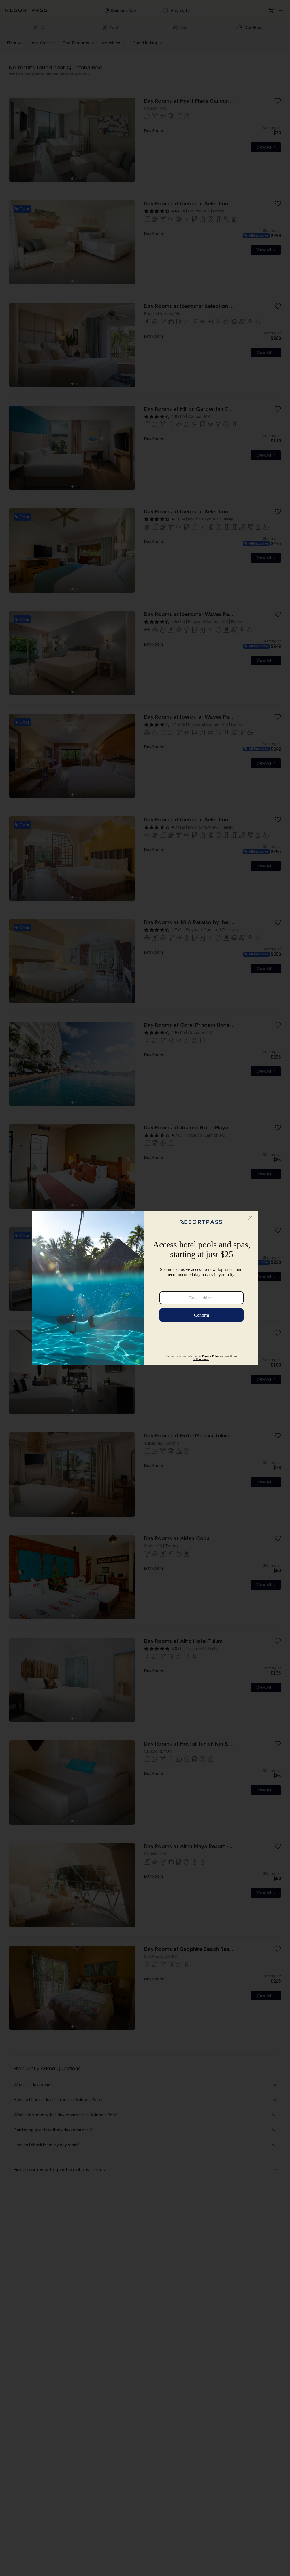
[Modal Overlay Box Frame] (145, 1288)
